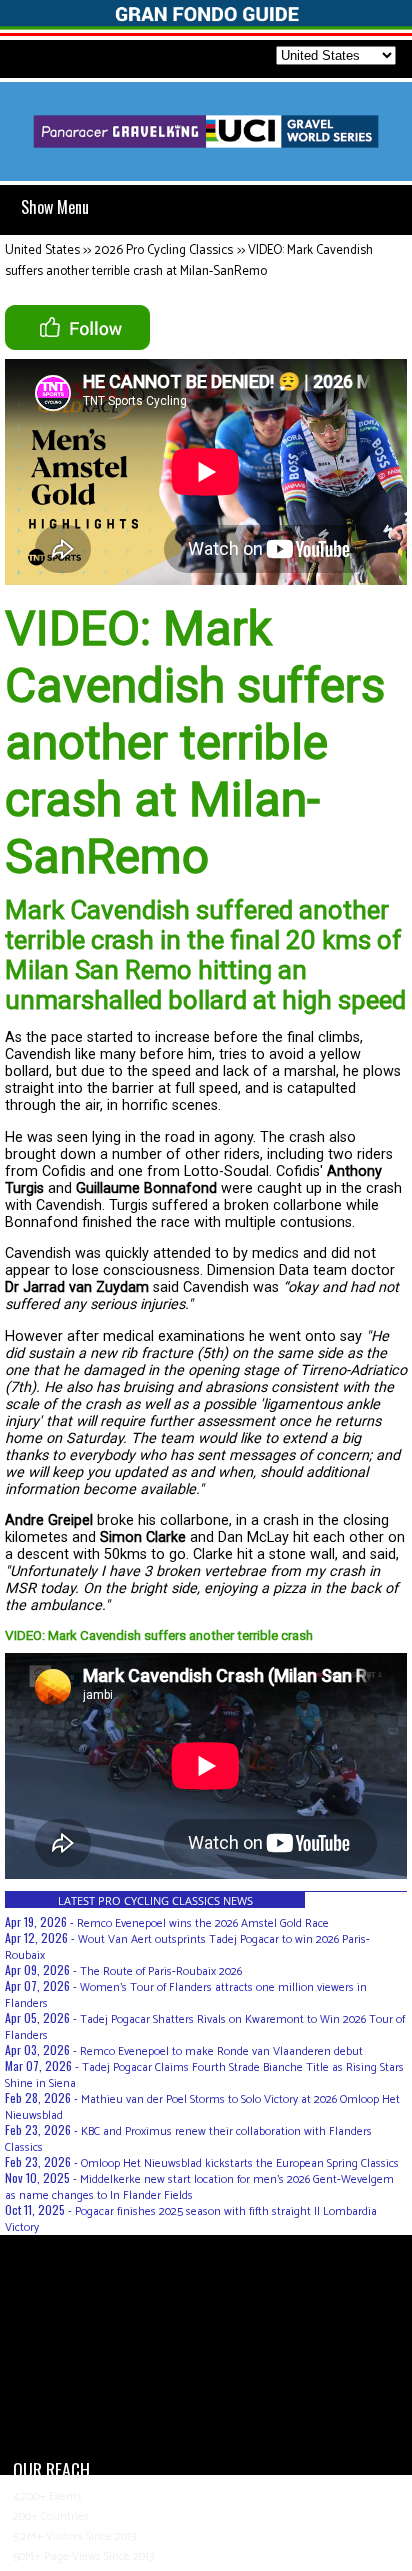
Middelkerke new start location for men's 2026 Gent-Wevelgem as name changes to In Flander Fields (199, 2187)
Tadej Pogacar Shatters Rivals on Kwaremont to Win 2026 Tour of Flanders (205, 2027)
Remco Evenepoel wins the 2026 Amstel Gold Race (203, 1923)
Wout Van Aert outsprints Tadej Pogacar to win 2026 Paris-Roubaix (187, 1947)
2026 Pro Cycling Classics (163, 250)
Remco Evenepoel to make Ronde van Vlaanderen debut (221, 2051)
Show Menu (55, 207)
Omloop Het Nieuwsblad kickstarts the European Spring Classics (240, 2163)
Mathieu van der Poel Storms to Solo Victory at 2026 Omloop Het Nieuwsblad (202, 2107)
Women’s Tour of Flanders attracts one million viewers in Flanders (186, 1995)
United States (42, 250)
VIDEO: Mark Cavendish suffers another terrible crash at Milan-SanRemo (189, 261)
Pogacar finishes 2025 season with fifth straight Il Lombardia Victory (191, 2219)
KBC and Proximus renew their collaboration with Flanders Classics (188, 2139)
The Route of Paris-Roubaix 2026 (161, 1971)
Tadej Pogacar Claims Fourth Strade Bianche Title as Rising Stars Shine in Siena (204, 2075)
